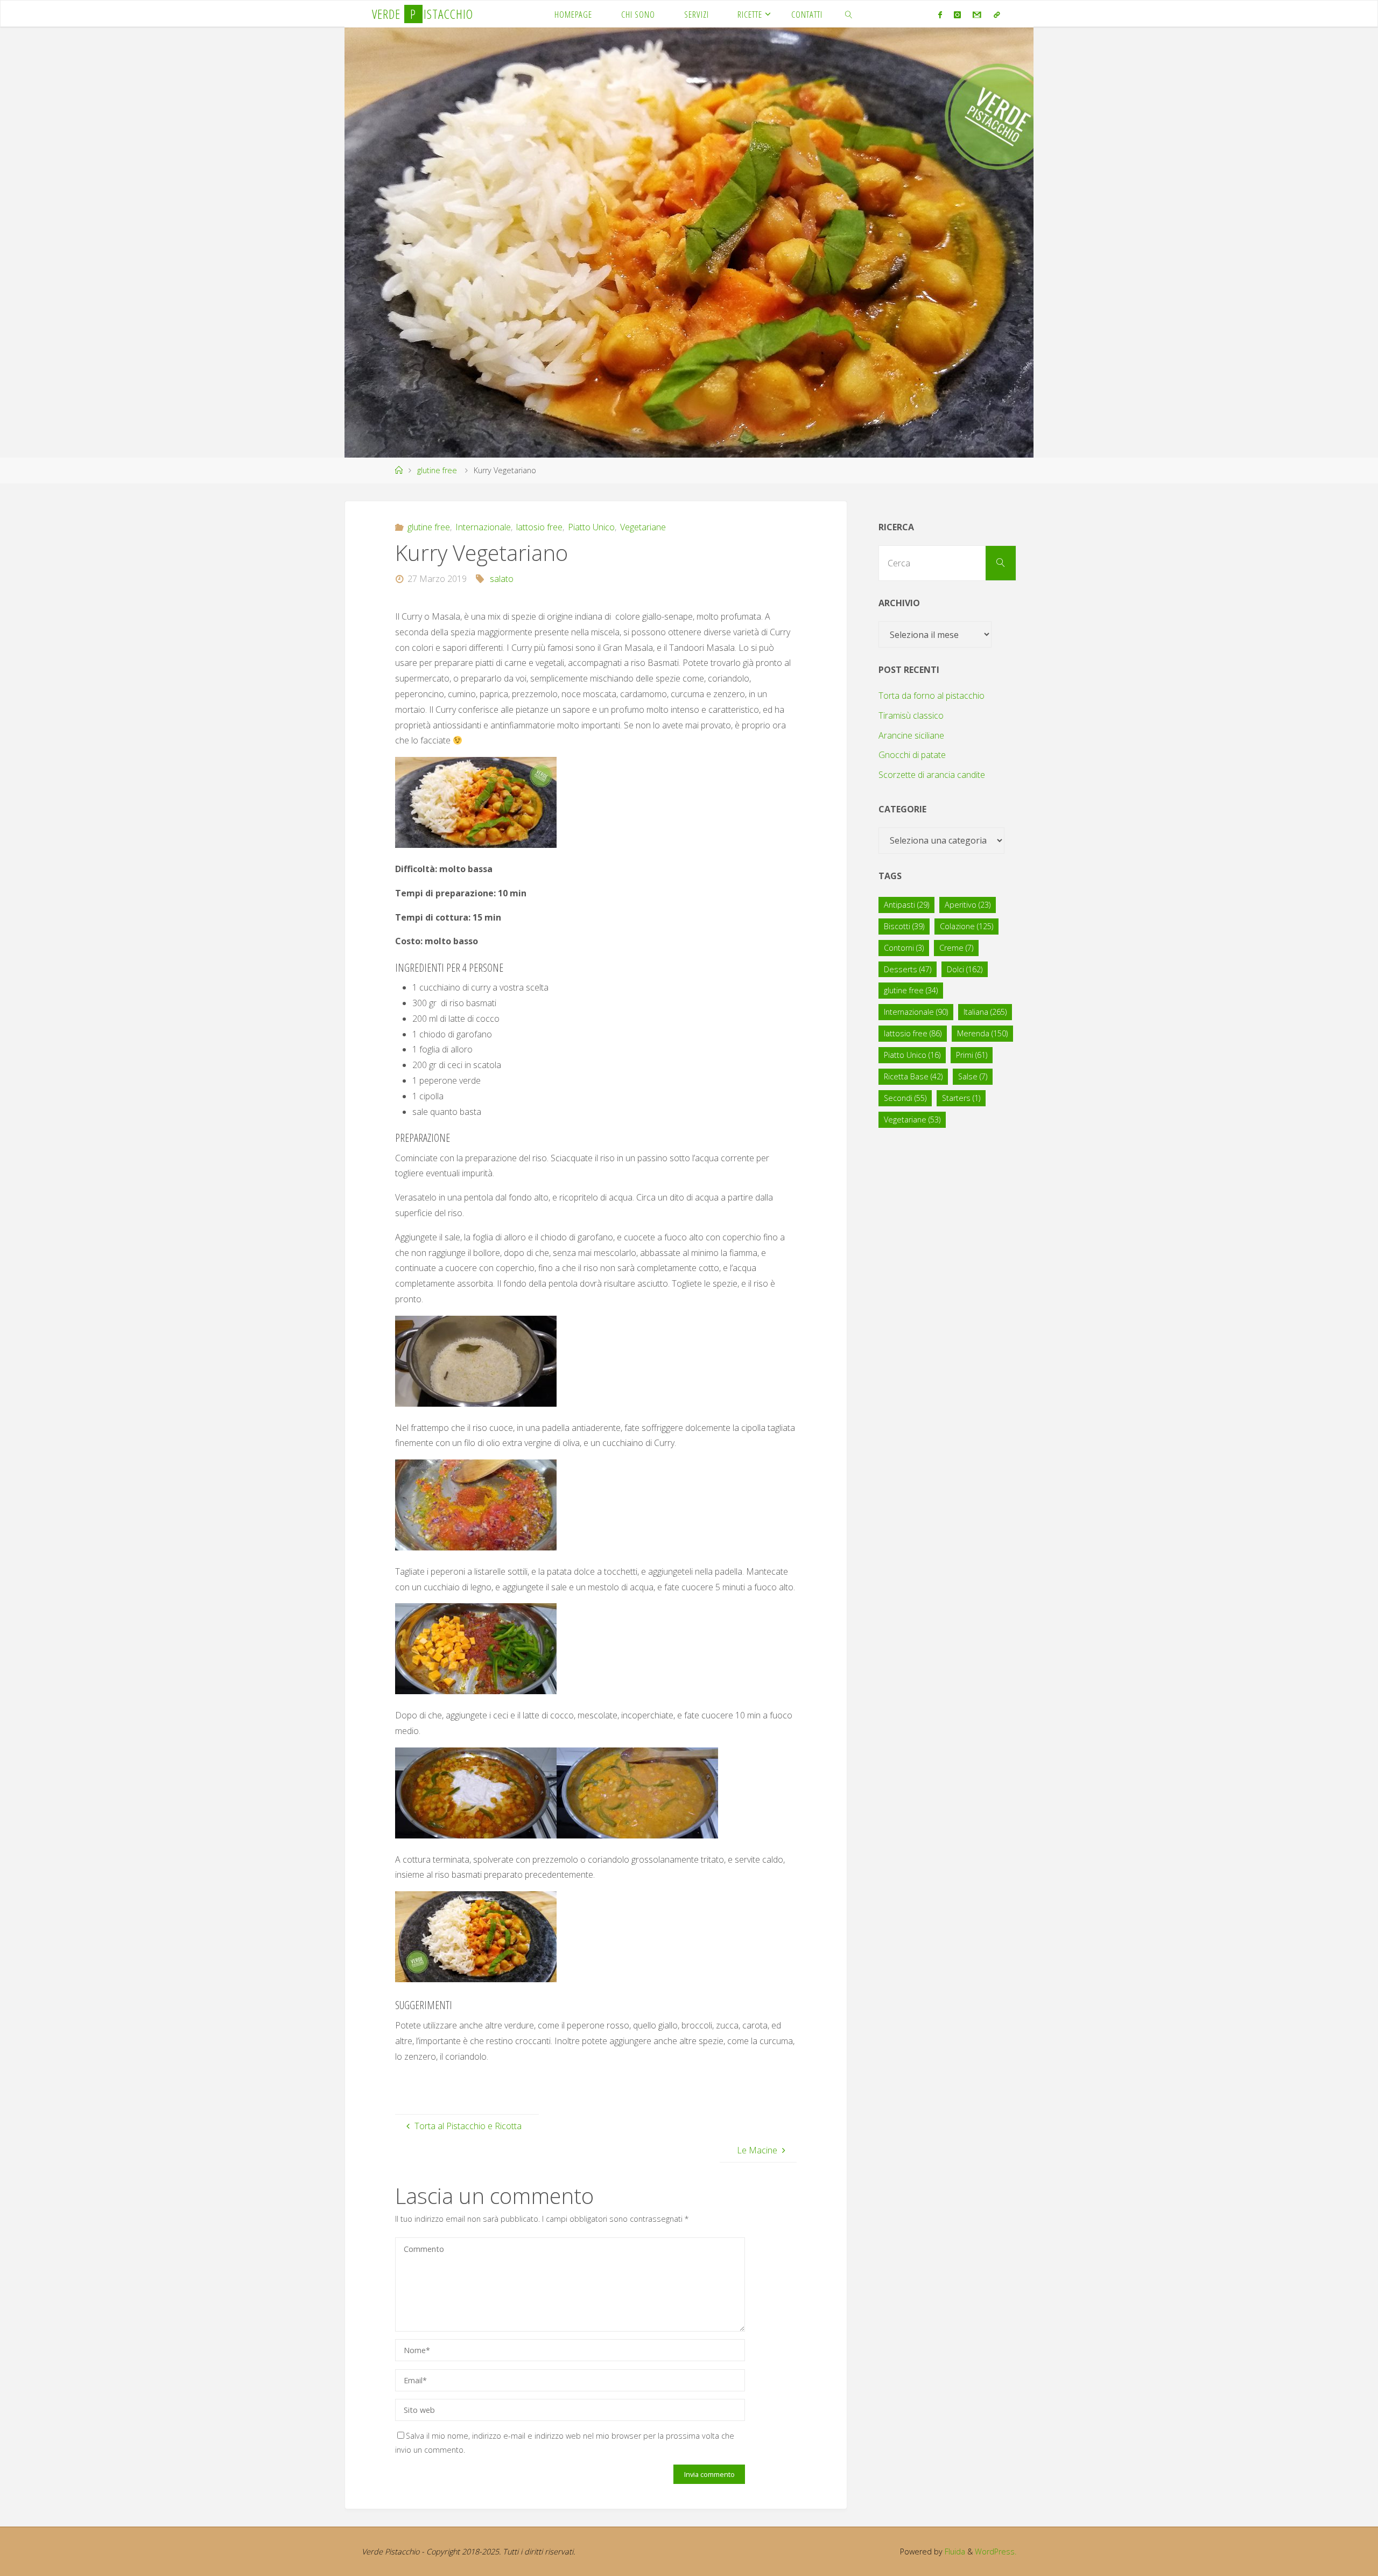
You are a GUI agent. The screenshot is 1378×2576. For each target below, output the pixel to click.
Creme (956, 948)
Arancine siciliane (911, 735)
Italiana (985, 1012)
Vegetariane (643, 527)
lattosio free (539, 527)
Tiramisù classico (911, 715)
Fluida (954, 2552)
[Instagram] (957, 15)
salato (502, 579)
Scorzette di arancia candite (932, 775)
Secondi (905, 1098)
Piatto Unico (591, 527)
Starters (961, 1098)
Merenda (982, 1033)
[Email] (977, 15)
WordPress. (996, 2552)
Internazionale (483, 527)
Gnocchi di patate (912, 755)
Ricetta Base (913, 1076)
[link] (849, 14)
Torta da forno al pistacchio (931, 696)
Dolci (965, 969)
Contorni (904, 948)
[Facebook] (940, 15)
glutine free (437, 470)
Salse (973, 1076)
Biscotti (904, 926)
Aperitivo (968, 905)
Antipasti (906, 905)
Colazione (966, 926)
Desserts (908, 969)
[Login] (996, 15)
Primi (972, 1055)
